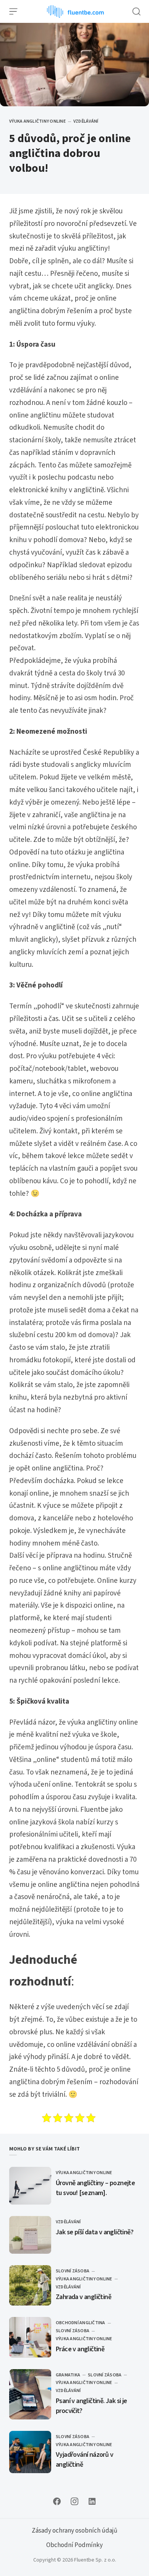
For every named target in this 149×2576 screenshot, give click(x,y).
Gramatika (68, 2375)
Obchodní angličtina (81, 2323)
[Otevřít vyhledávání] (136, 11)
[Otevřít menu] (13, 11)
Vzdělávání (86, 121)
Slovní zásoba (73, 2271)
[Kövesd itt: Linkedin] (92, 2501)
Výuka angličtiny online (37, 121)
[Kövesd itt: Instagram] (74, 2501)
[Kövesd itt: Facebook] (57, 2501)
